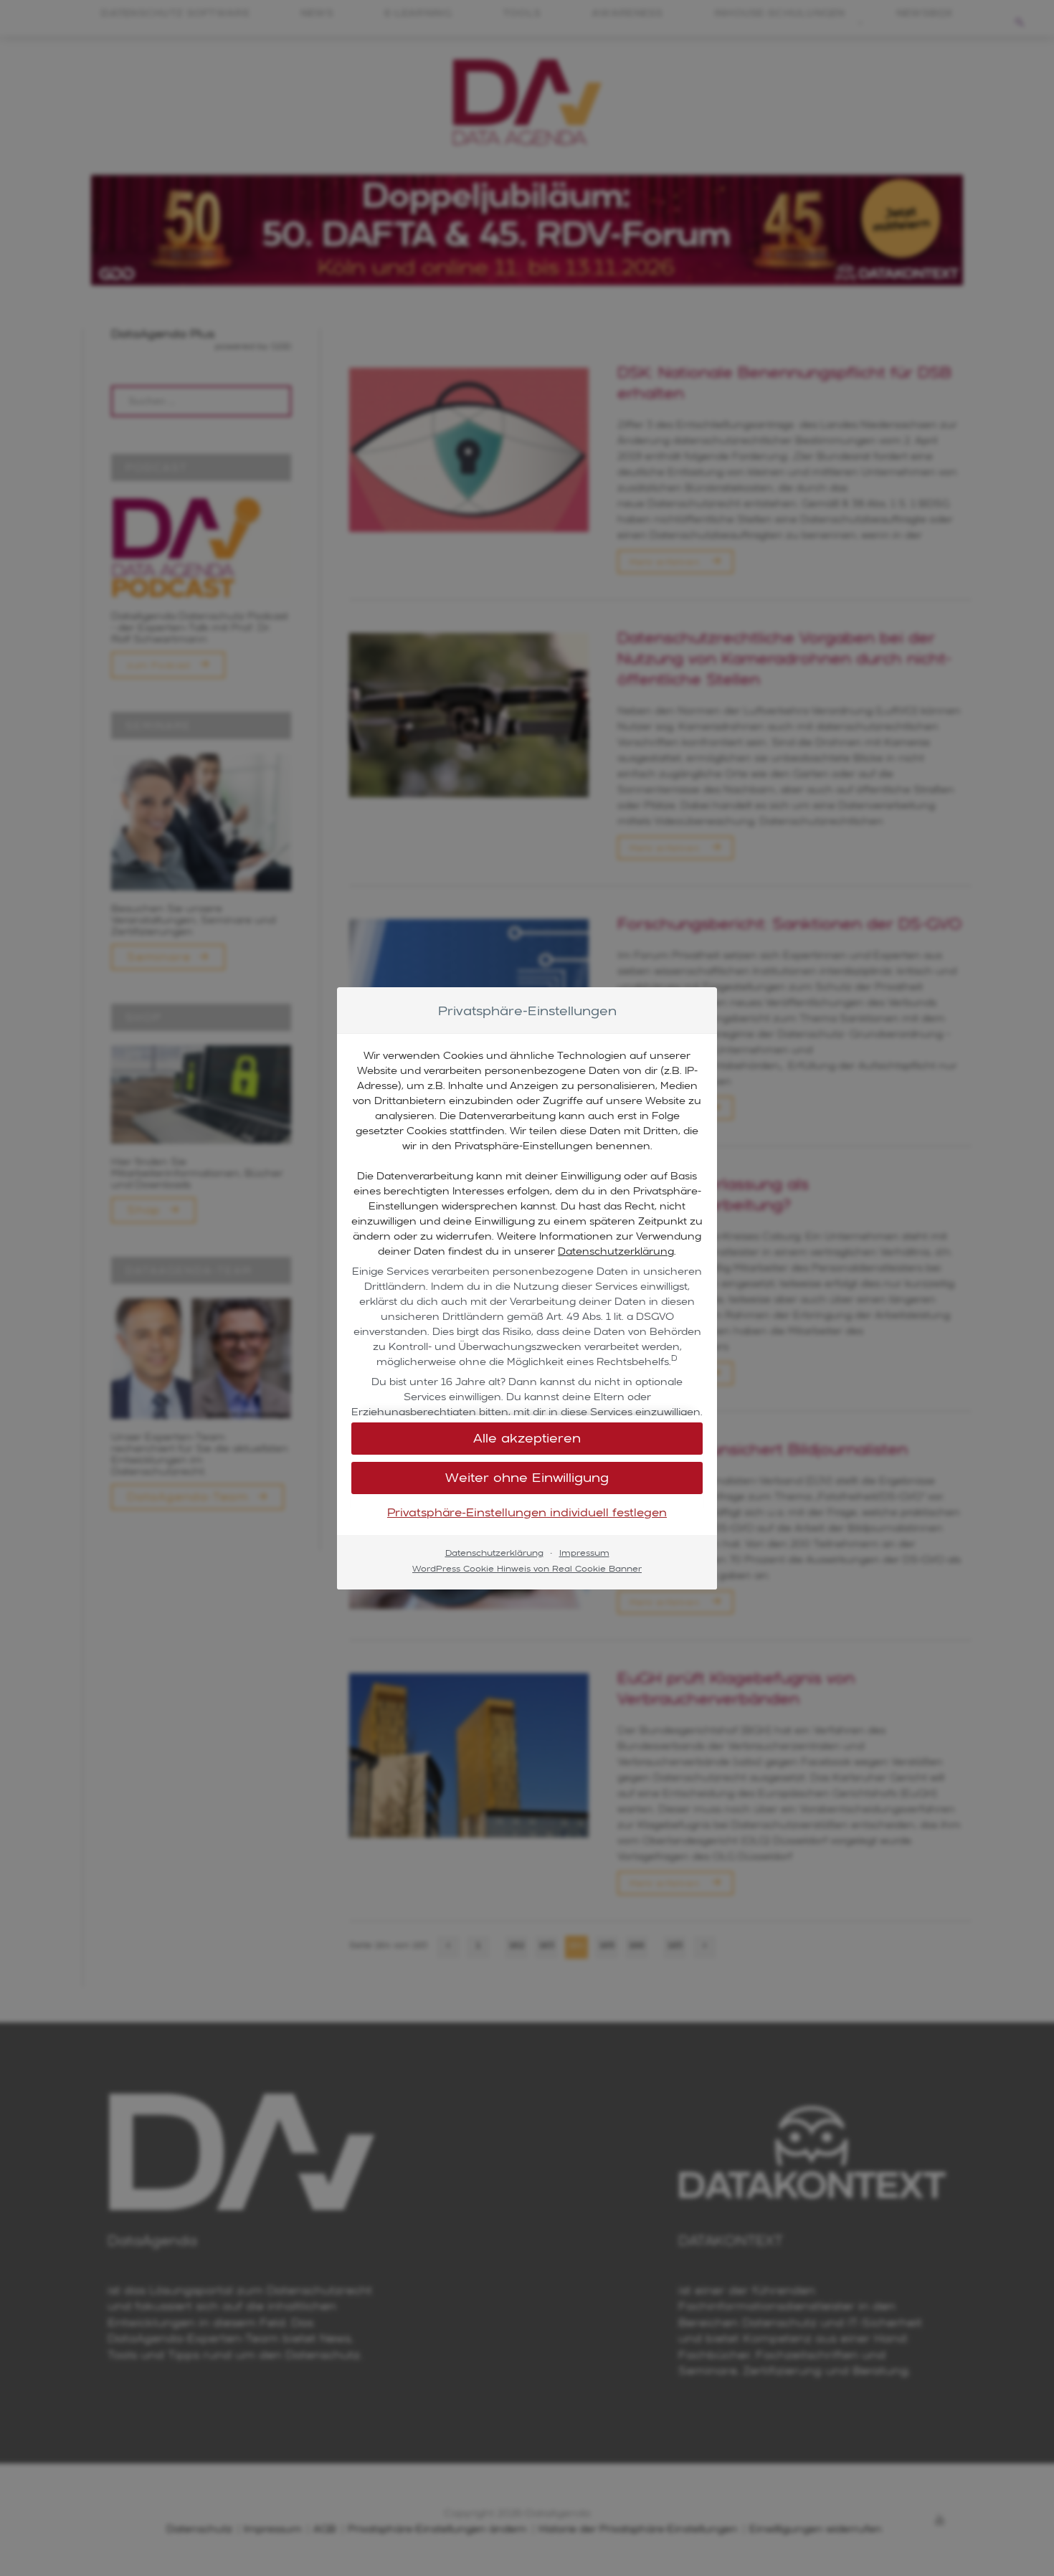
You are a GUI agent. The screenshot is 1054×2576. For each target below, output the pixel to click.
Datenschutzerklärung (616, 1251)
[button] (527, 1439)
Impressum (584, 1553)
